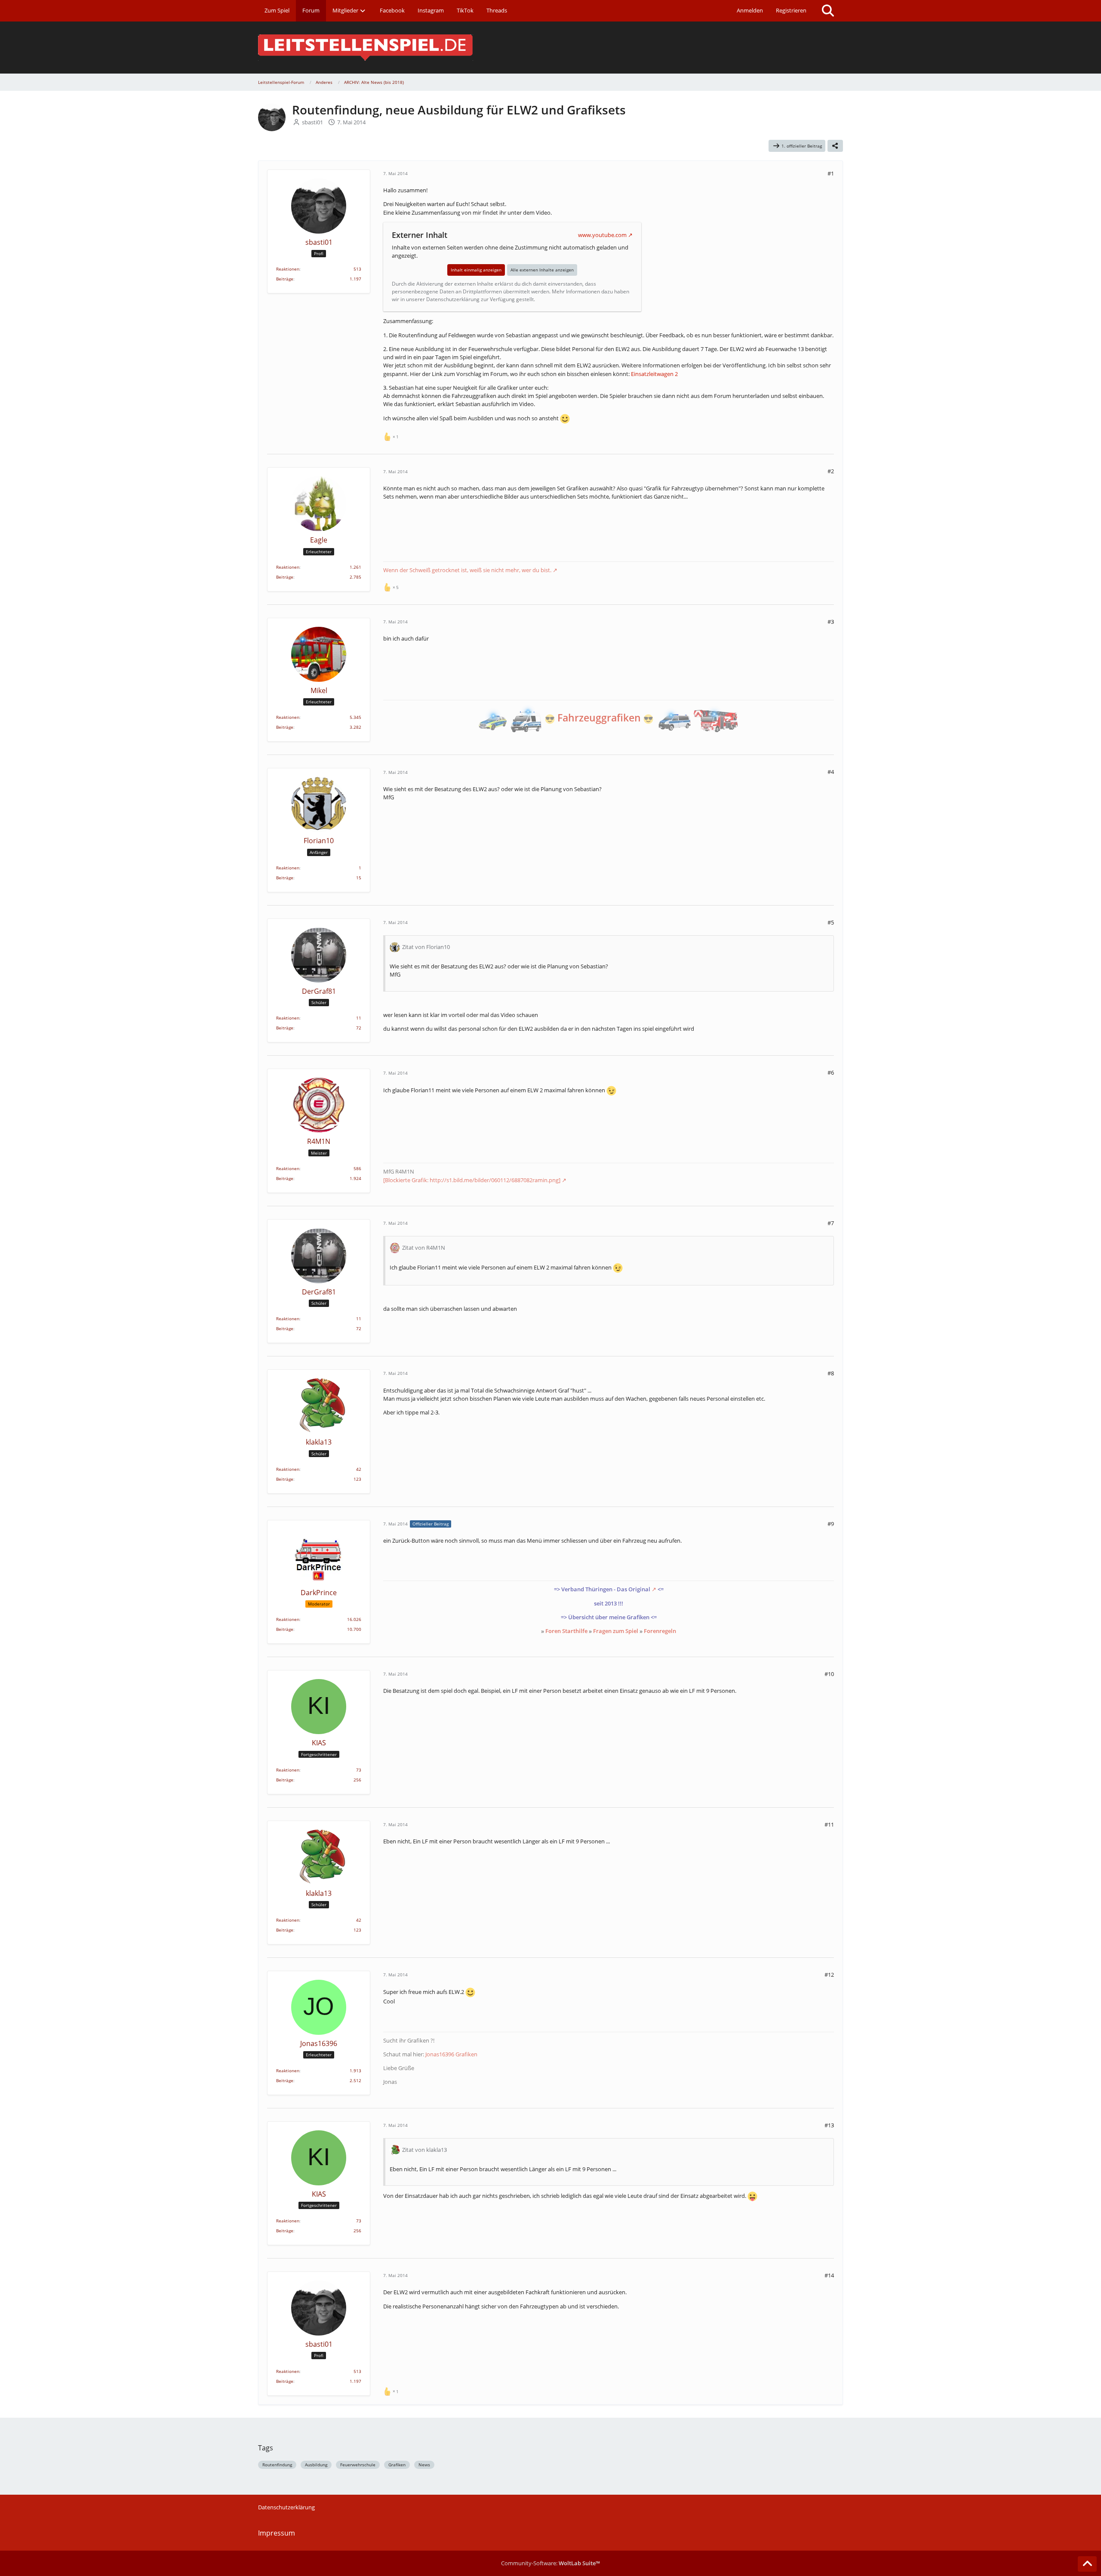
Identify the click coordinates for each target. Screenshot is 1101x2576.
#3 (831, 622)
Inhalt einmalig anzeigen (476, 270)
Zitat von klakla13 (424, 2150)
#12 (829, 1975)
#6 (831, 1072)
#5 (831, 922)
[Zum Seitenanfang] (1087, 2564)
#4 (831, 772)
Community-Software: (550, 2563)
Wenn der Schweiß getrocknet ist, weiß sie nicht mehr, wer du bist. (467, 570)
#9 (831, 1524)
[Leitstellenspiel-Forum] (550, 48)
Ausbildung (316, 2465)
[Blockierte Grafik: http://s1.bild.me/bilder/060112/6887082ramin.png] (472, 1180)
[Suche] (828, 11)
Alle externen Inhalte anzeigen (542, 270)
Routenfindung (277, 2465)
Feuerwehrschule (358, 2465)
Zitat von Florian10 (426, 947)
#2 (831, 471)
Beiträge (285, 279)
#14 (829, 2275)
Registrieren (791, 10)
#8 (831, 1373)
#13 (829, 2125)
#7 (831, 1223)
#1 (831, 173)
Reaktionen (288, 269)
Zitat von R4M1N (424, 1248)
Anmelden (750, 10)
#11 (829, 1824)
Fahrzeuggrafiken (599, 718)
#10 (829, 1674)
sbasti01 (312, 122)
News (424, 2465)
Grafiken (397, 2465)
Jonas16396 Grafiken (451, 2054)
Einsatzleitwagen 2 (654, 374)
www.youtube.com (602, 235)
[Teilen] (835, 146)
